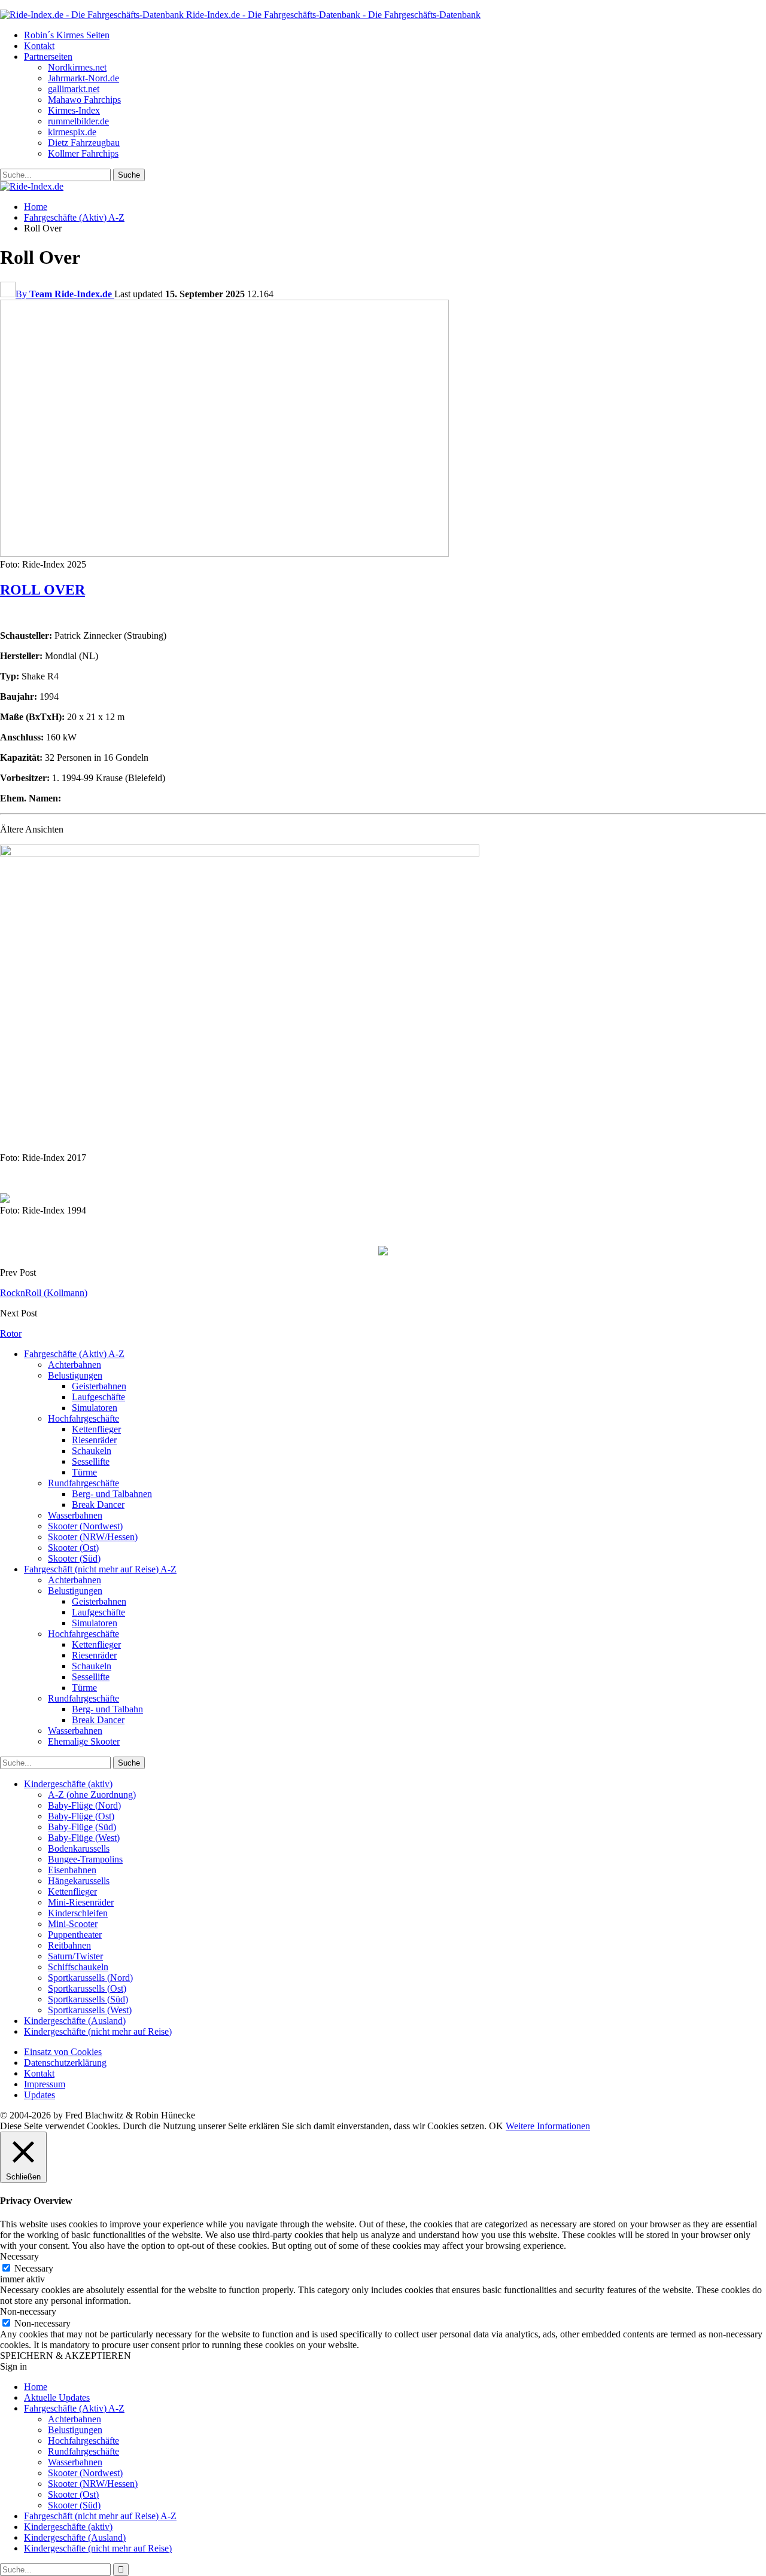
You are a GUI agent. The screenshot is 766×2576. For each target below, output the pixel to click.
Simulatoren (95, 1408)
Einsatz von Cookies (63, 2052)
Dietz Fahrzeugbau (84, 143)
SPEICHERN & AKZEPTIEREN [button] (66, 2356)
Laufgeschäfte (98, 1397)
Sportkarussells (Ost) (87, 1988)
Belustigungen (75, 1375)
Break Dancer (98, 1505)
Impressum (45, 2084)
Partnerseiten (48, 57)
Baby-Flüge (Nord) (84, 1805)
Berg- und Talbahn (107, 1709)
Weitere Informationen (548, 2126)
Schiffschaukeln (78, 1967)
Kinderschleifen (78, 1913)
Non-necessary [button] (28, 2311)
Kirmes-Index (74, 110)
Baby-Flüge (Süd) (82, 1827)
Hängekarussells (79, 1881)
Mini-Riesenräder (81, 1902)
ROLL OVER (42, 590)
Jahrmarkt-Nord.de (83, 78)
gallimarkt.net (74, 89)
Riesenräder (94, 1440)
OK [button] (496, 2126)
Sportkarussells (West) (90, 2010)
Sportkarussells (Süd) (88, 1999)
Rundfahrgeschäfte (83, 1483)
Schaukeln (92, 1451)
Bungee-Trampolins (85, 1859)
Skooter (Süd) (74, 1558)
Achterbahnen (75, 1365)
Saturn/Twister (75, 1956)
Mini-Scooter (73, 1924)
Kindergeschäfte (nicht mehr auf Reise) (98, 2031)
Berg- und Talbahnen (112, 1494)
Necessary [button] (19, 2256)
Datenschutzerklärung (65, 2063)
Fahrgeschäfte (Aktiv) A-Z (74, 1354)
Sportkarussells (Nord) (90, 1978)
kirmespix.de (72, 132)
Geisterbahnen (99, 1386)
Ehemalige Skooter (84, 1741)
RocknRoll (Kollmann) (44, 1293)
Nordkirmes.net (77, 67)
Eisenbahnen (72, 1870)
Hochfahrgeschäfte (83, 1418)
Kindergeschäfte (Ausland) (75, 2021)
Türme (84, 1472)
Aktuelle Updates (57, 2397)
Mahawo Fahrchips (84, 100)
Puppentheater (75, 1935)
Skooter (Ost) (73, 1548)
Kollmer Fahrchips (83, 153)
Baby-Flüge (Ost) (81, 1816)
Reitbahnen (69, 1945)
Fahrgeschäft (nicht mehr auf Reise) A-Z (100, 1569)
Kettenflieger (96, 1429)
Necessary (34, 2268)
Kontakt (39, 46)
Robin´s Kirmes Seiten (67, 35)
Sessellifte (91, 1461)
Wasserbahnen (75, 1515)
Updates (39, 2095)
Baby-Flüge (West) (84, 1838)
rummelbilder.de (78, 121)
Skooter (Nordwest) (85, 1526)
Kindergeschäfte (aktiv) (68, 1784)
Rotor (11, 1333)
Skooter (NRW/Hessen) (93, 1537)
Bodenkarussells (79, 1848)
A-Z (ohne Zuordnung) (92, 1795)
